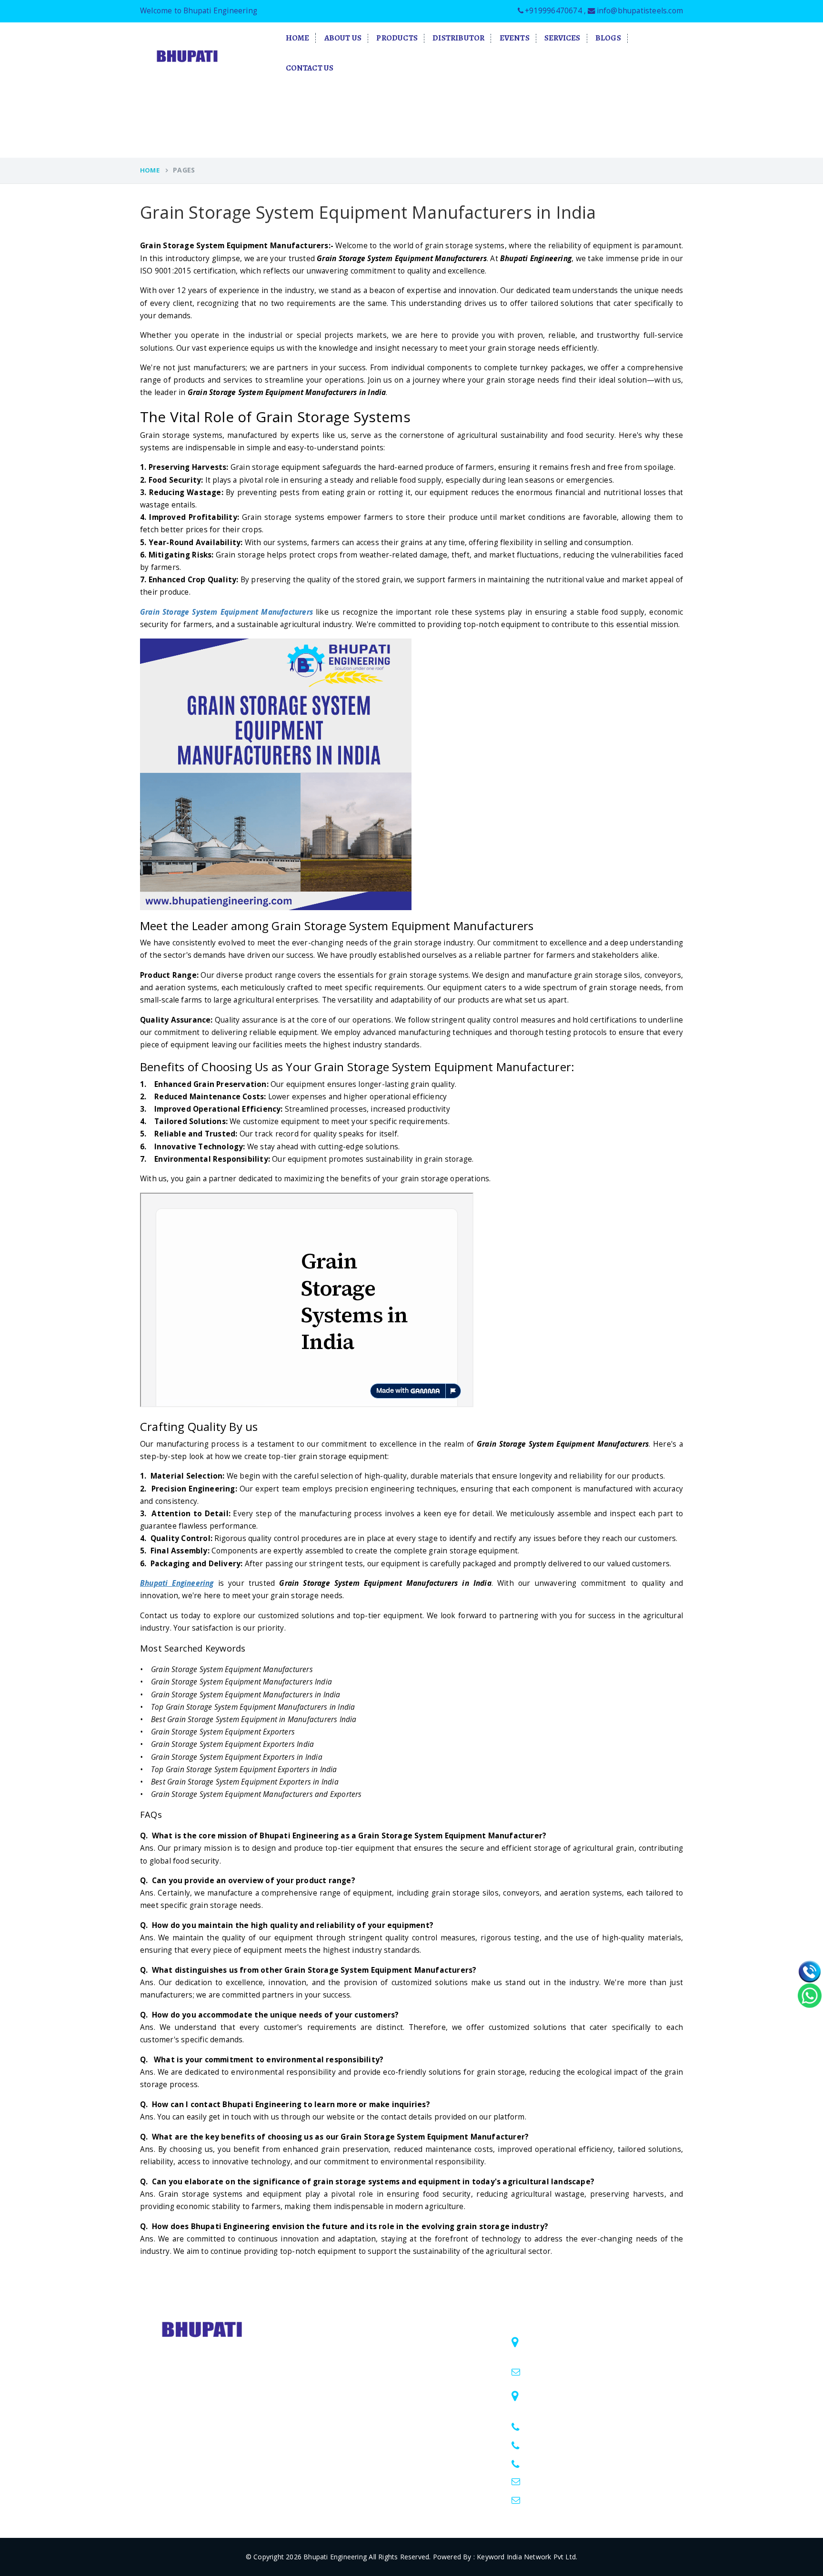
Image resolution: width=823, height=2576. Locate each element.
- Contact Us (432, 2430)
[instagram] (183, 2429)
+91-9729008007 (555, 2445)
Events (515, 38)
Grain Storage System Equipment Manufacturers (226, 612)
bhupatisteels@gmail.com (568, 2372)
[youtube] (202, 2429)
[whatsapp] (810, 1995)
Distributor (458, 38)
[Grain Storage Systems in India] (307, 1405)
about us (343, 38)
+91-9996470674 (555, 2426)
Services (562, 38)
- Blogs (423, 2412)
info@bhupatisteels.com (640, 11)
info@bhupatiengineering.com (575, 2482)
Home (298, 38)
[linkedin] (144, 2429)
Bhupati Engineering (335, 2557)
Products (397, 38)
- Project (426, 2393)
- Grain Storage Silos (329, 2337)
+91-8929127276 (555, 2463)
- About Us (429, 2356)
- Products (428, 2375)
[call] (810, 1971)
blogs (608, 38)
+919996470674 (553, 11)
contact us (310, 68)
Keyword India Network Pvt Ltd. (527, 2557)
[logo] (188, 56)
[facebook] (163, 2429)
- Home (424, 2338)
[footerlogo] (203, 2328)
